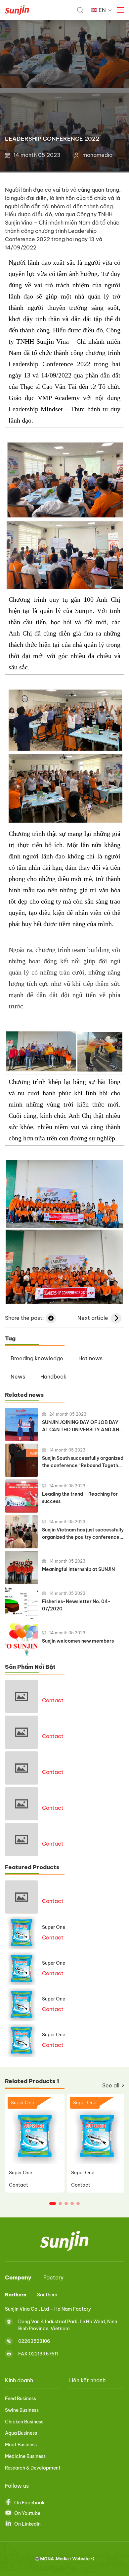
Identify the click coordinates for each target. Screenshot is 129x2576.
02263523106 (34, 2341)
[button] (53, 2203)
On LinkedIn (27, 2524)
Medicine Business (25, 2456)
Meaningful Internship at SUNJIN (78, 1569)
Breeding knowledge (37, 1358)
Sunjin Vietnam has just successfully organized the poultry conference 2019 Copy (83, 1534)
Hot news (90, 1358)
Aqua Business (21, 2433)
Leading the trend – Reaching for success (80, 1498)
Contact (53, 1700)
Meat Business (21, 2445)
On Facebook (29, 2503)
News (18, 1377)
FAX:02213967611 (38, 2354)
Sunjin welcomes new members (78, 1641)
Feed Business (21, 2399)
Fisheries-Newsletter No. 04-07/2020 (76, 1605)
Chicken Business (24, 2422)
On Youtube (27, 2513)
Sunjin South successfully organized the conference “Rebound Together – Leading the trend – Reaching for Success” (83, 1462)
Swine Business (22, 2410)
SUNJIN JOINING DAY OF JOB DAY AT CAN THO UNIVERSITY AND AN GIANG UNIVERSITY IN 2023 (81, 1426)
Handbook (53, 1377)
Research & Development (33, 2468)
